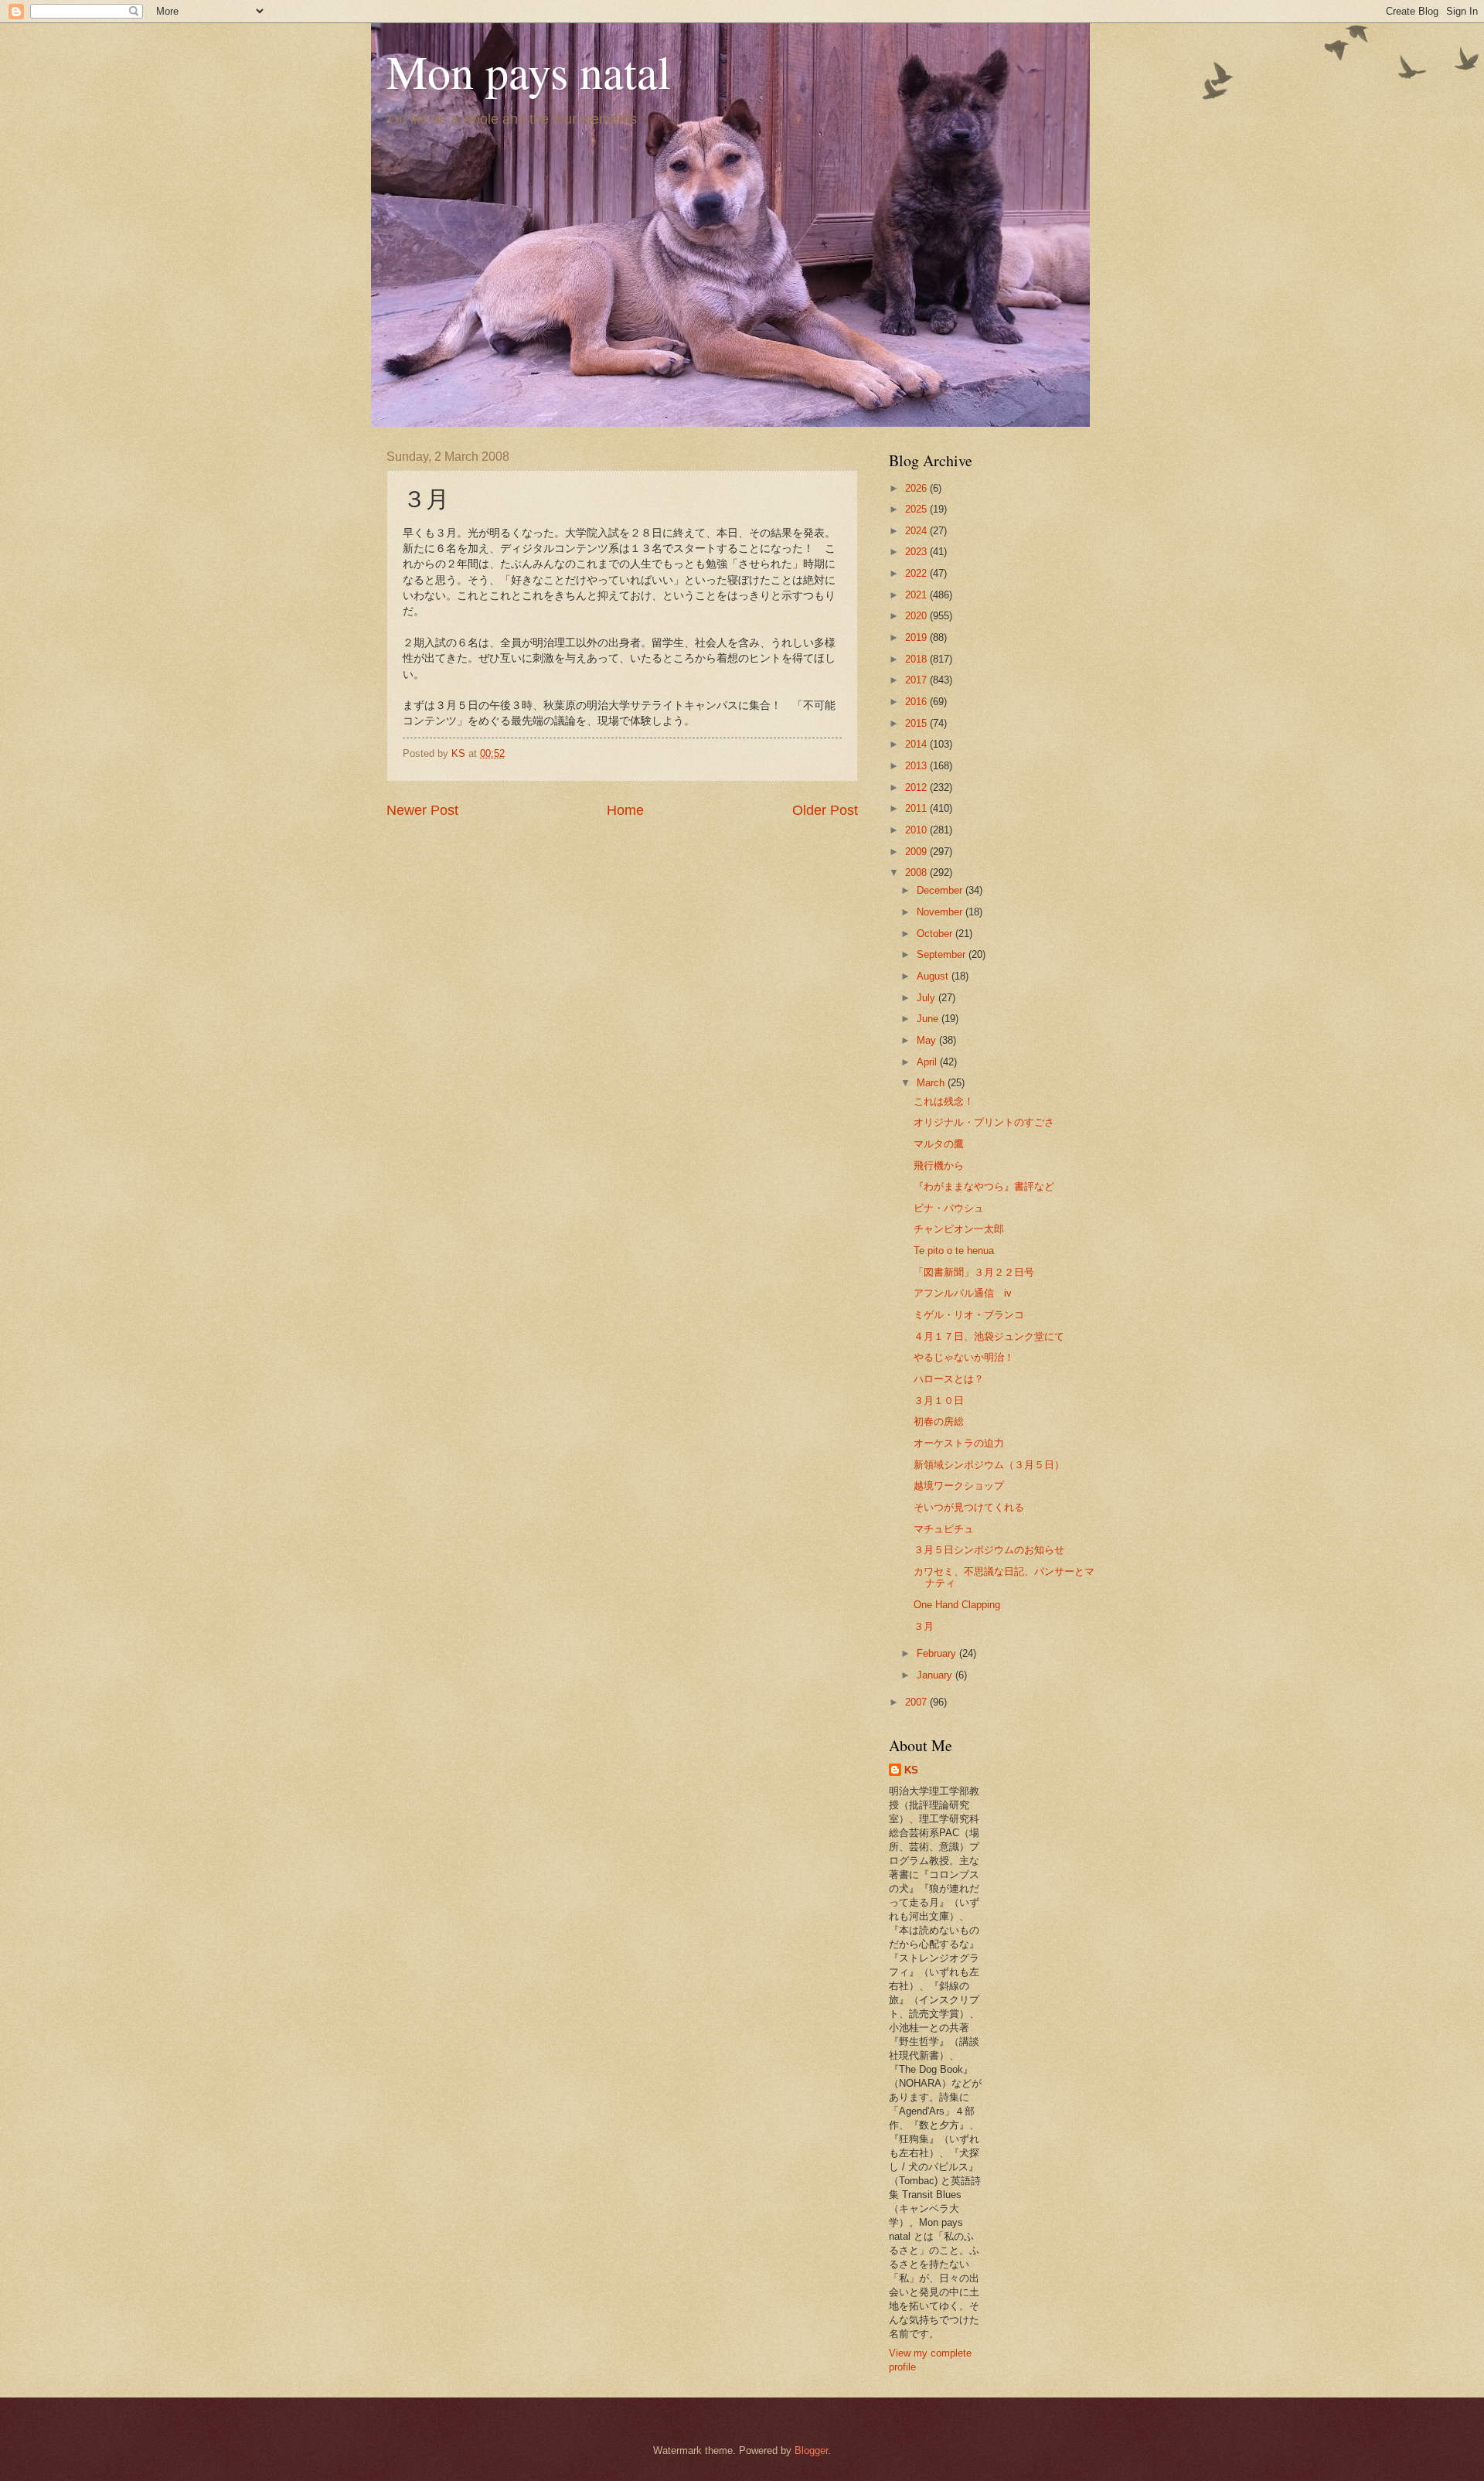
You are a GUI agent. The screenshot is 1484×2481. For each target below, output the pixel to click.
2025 (917, 509)
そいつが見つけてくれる (969, 1507)
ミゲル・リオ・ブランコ (969, 1315)
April (928, 1062)
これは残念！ (944, 1101)
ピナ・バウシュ (949, 1208)
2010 (917, 830)
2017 (917, 680)
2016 (917, 702)
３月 (924, 1626)
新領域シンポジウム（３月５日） (989, 1465)
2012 (917, 787)
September (943, 954)
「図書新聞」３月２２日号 (974, 1272)
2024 (917, 531)
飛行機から (939, 1166)
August (934, 976)
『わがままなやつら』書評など (984, 1186)
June (929, 1019)
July (927, 998)
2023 (917, 552)
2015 (917, 723)
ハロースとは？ (949, 1379)
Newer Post (422, 810)
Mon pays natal (529, 71)
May (928, 1040)
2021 (917, 595)
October (936, 934)
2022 (917, 573)
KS (911, 1770)
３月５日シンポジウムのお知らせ (989, 1550)
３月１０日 (939, 1401)
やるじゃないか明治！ (964, 1357)
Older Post (825, 810)
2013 (917, 766)
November (941, 912)
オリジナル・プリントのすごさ (984, 1122)
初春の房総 (939, 1421)
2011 (917, 808)
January (936, 1675)
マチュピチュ (944, 1529)
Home (625, 810)
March (932, 1083)
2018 (917, 659)
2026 (917, 488)
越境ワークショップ (959, 1486)
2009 (917, 852)
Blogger (811, 2450)
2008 (917, 872)
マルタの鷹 (939, 1144)
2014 (917, 744)
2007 (917, 1702)
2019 (917, 637)
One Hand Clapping (957, 1605)
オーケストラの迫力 (959, 1443)
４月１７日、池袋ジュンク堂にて (989, 1336)
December (941, 890)
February (938, 1653)
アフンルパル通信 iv (963, 1293)
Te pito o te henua (954, 1251)
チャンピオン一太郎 (959, 1229)
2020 (917, 616)
